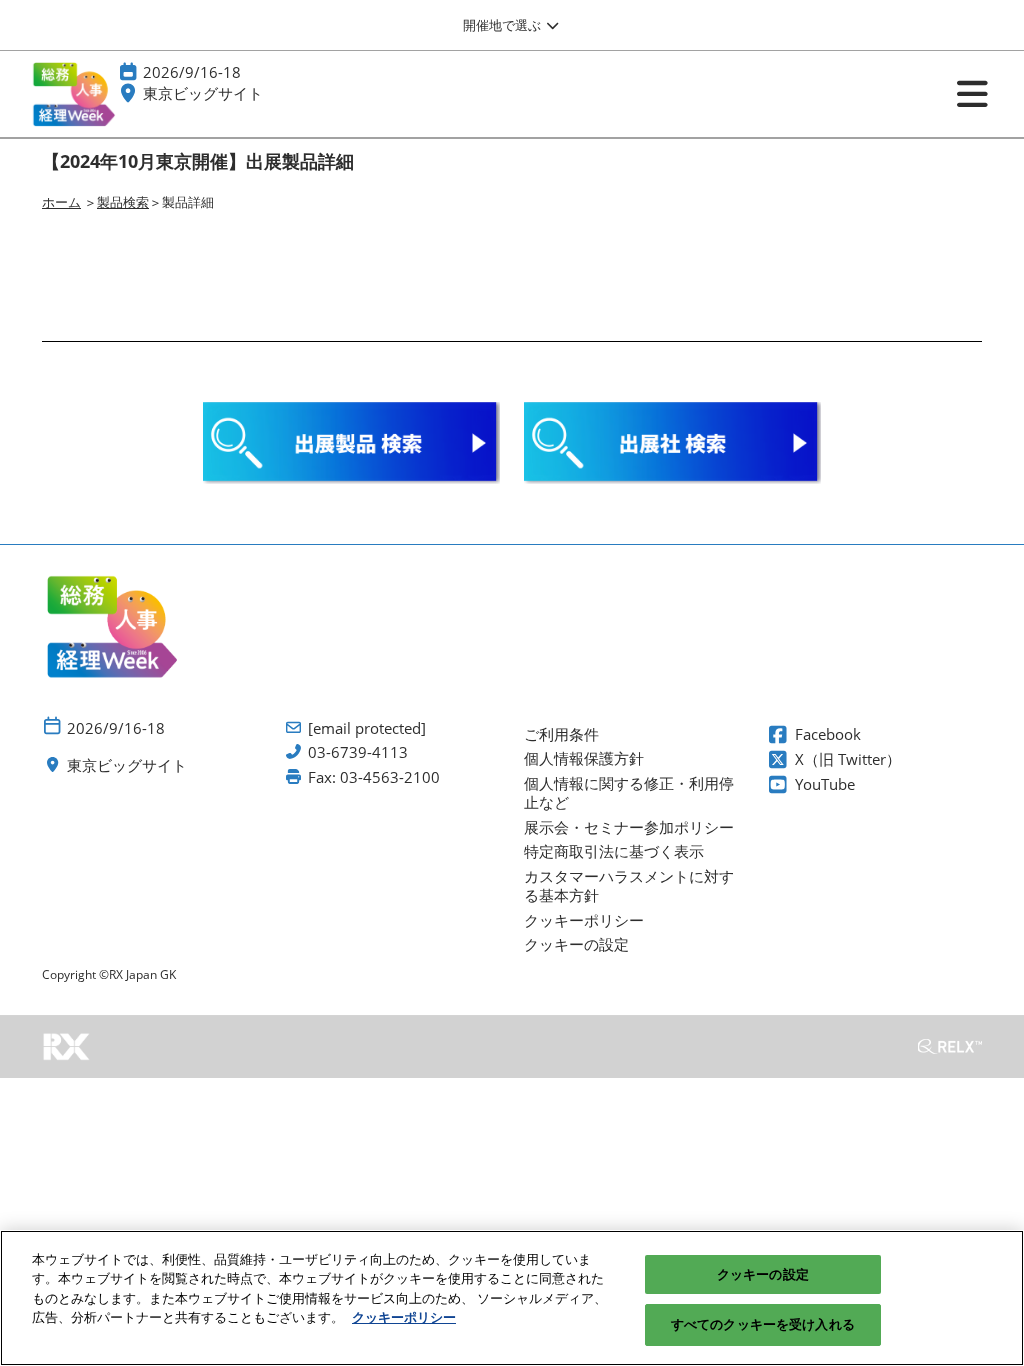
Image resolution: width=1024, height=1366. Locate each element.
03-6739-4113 (358, 752)
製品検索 (123, 202)
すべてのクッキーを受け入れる (763, 1324)
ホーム (61, 202)
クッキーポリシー (404, 1317)
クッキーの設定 (763, 1274)
